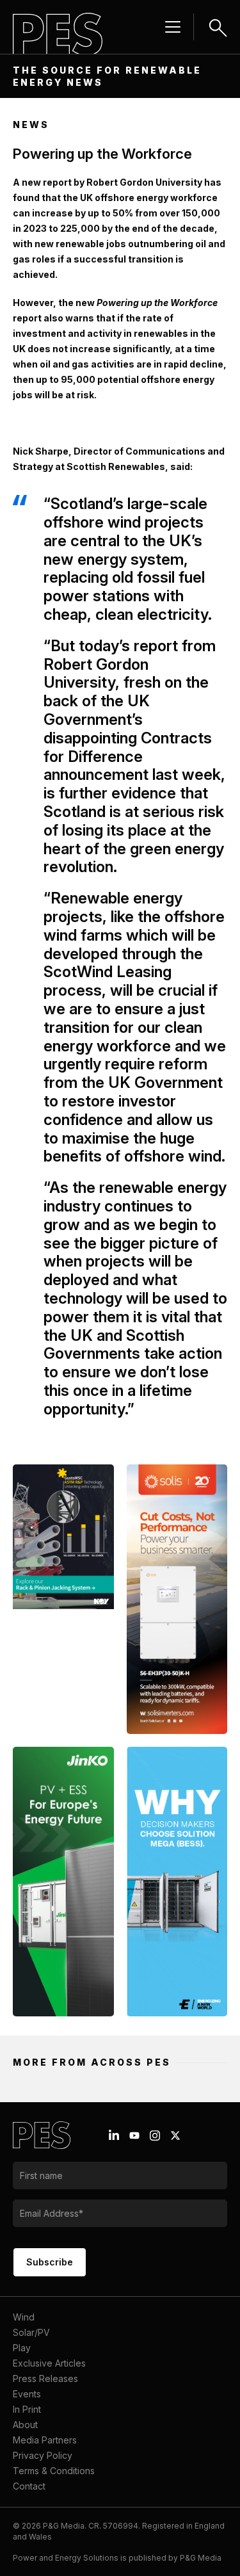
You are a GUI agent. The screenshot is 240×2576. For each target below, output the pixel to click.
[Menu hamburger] (173, 27)
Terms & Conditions (54, 2471)
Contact (29, 2486)
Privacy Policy (43, 2455)
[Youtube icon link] (134, 2135)
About (25, 2425)
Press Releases (45, 2378)
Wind (24, 2317)
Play (22, 2348)
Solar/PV (31, 2332)
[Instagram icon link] (155, 2135)
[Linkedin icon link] (114, 2135)
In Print (27, 2409)
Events (27, 2394)
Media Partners (45, 2440)
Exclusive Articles (49, 2363)
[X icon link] (175, 2135)
